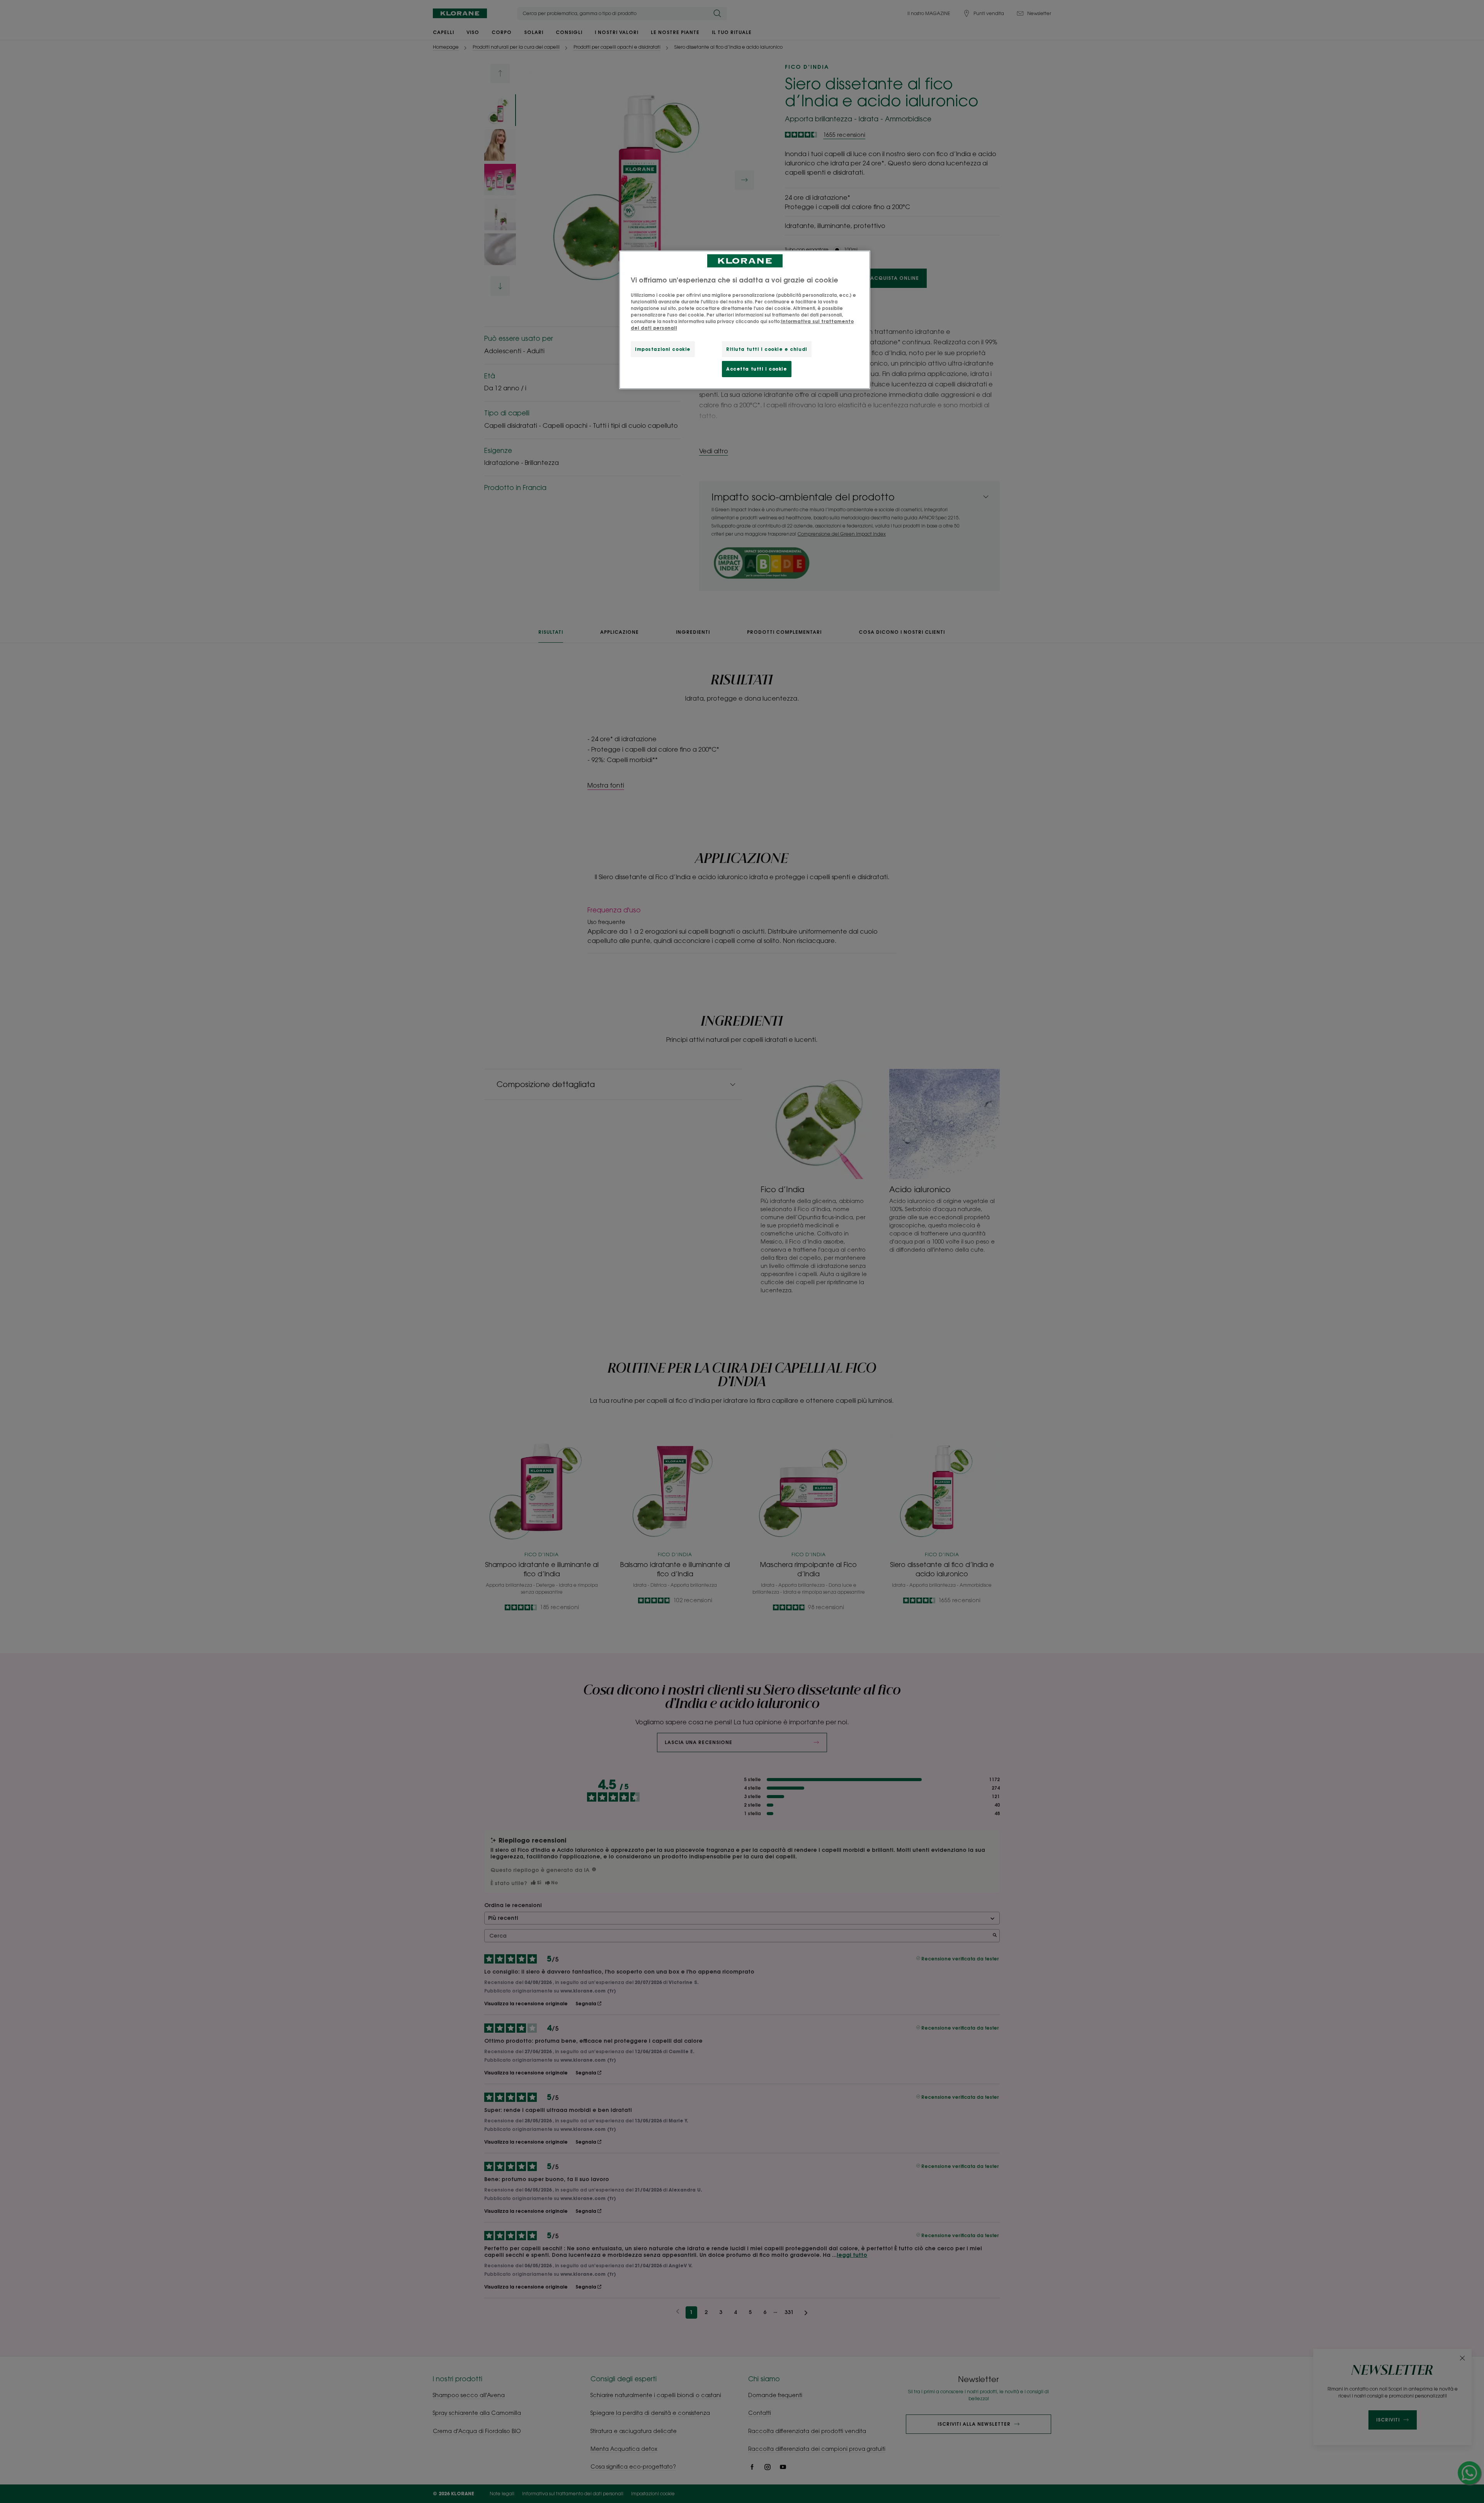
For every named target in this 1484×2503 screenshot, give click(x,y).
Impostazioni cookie (663, 349)
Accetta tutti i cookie (757, 369)
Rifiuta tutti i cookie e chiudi (767, 349)
